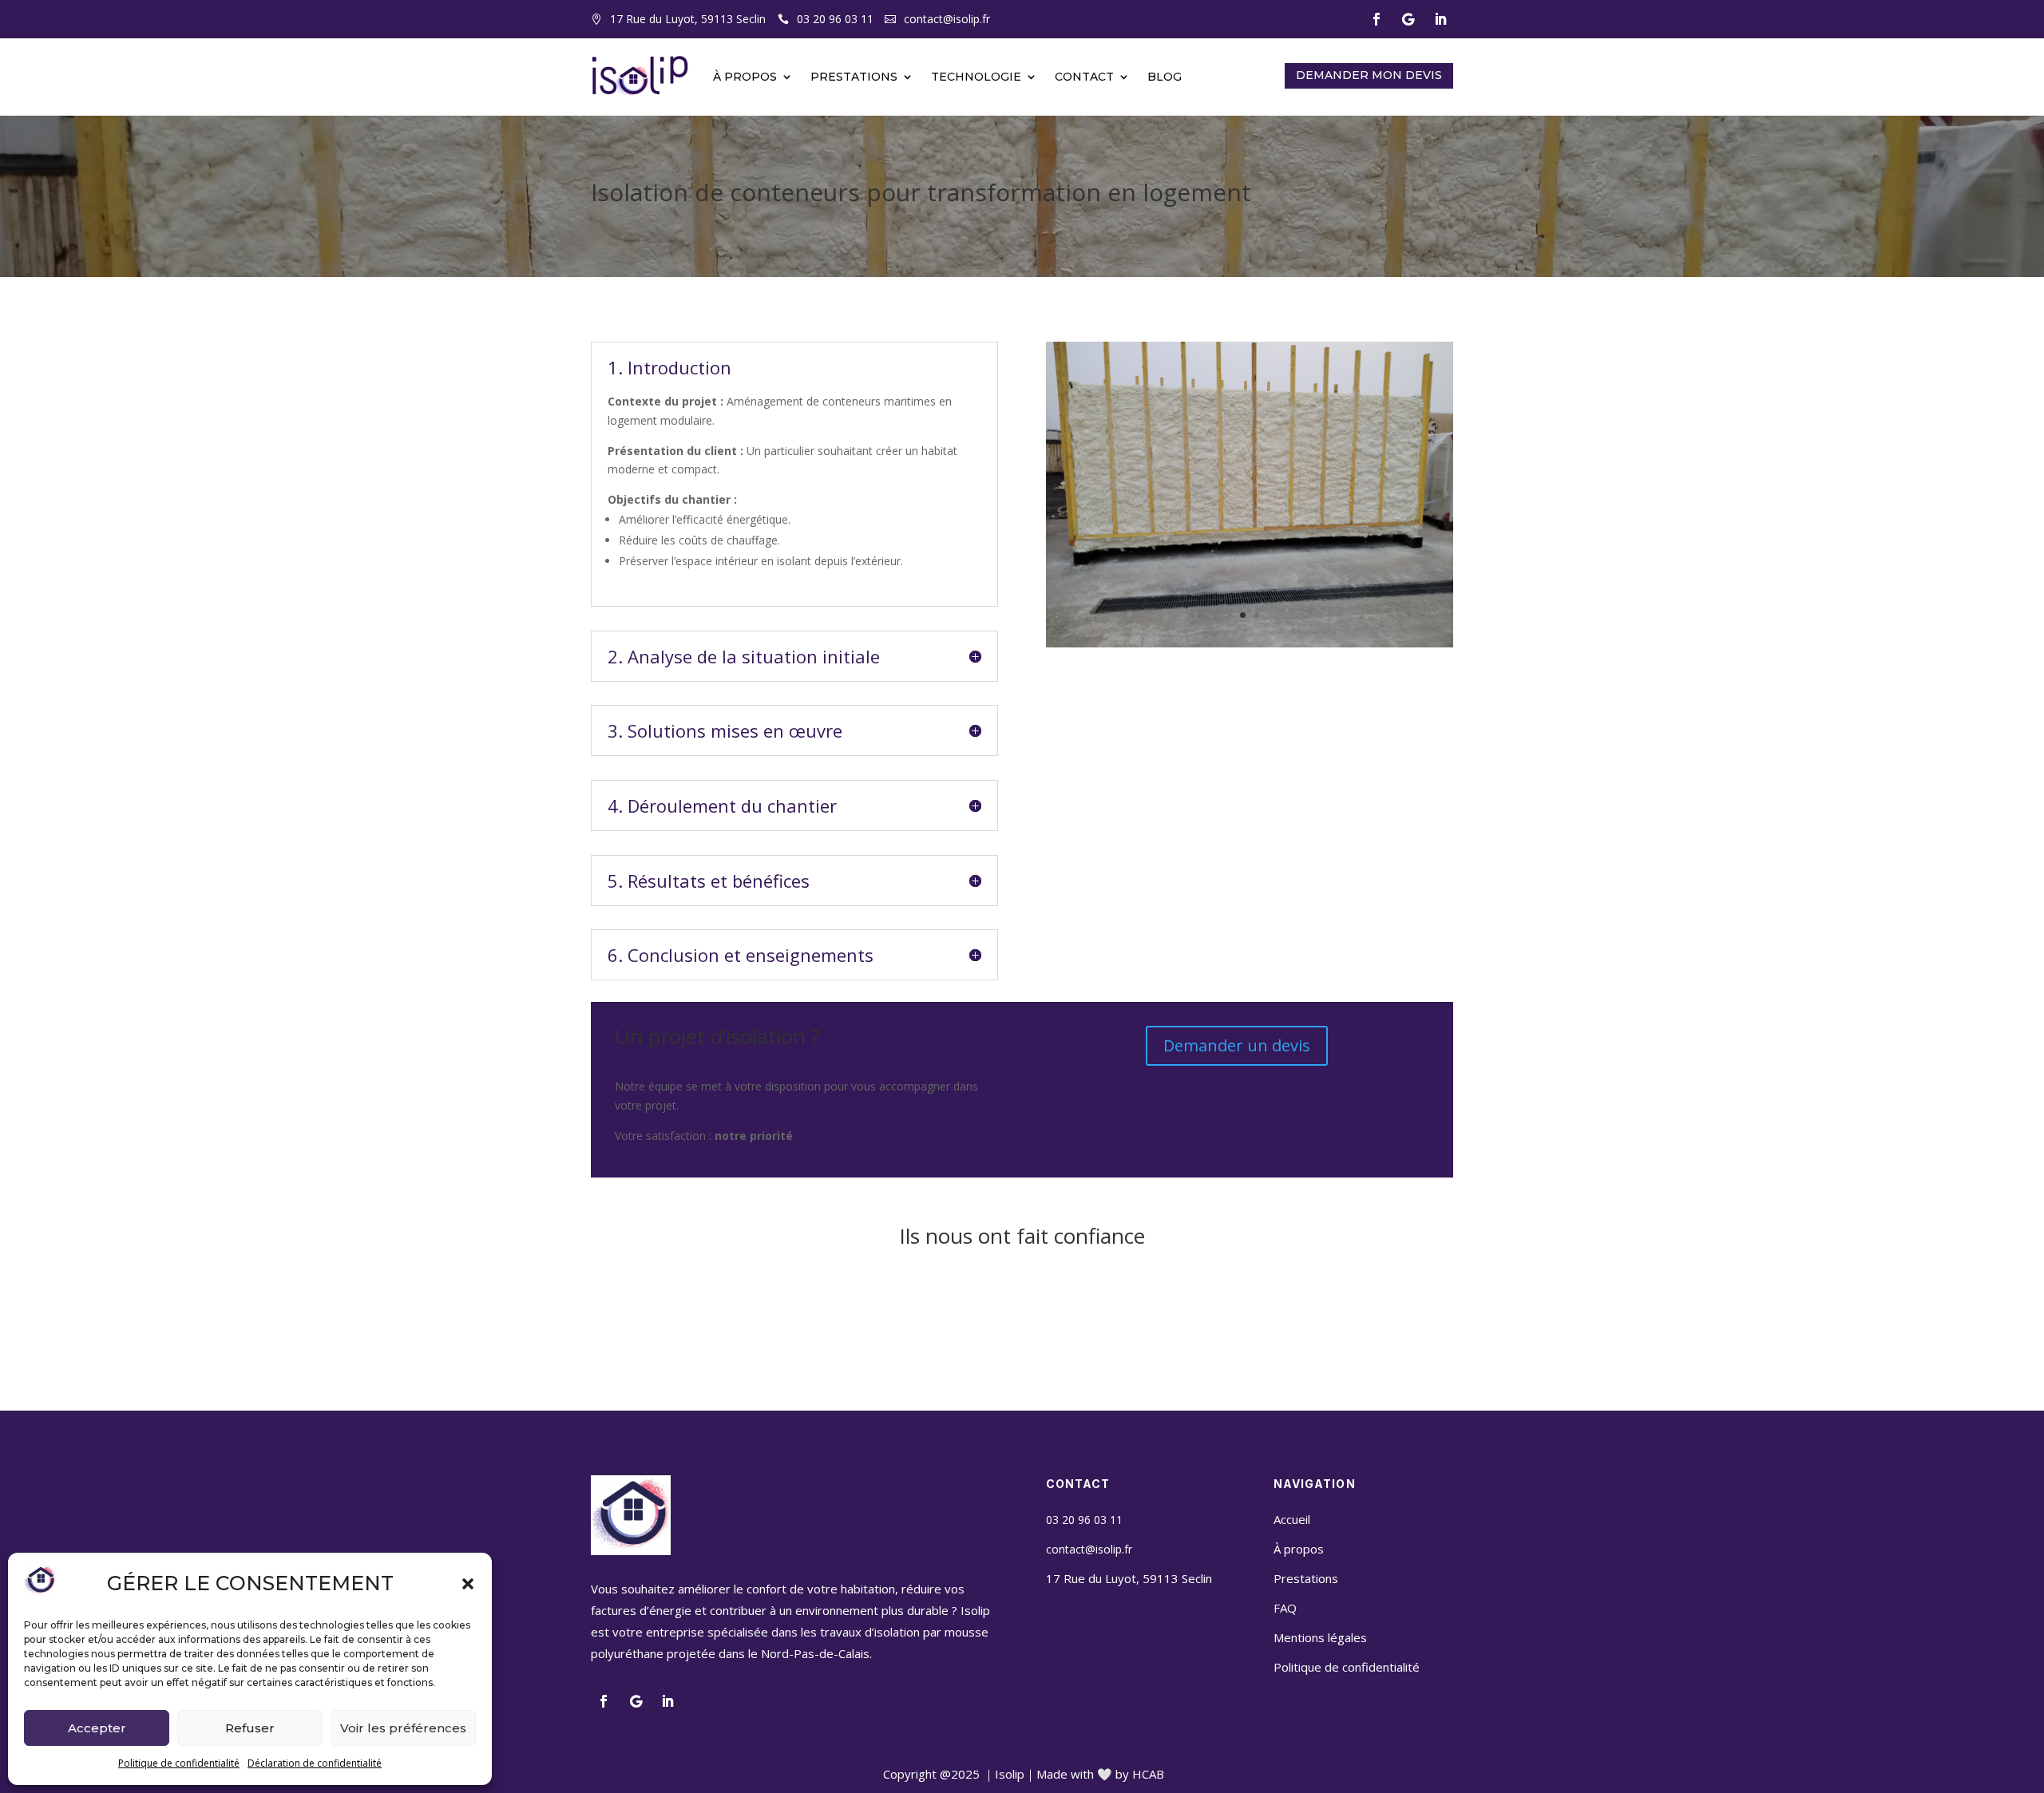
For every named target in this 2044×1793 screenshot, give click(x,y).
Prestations (854, 77)
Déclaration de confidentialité (315, 1763)
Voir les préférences (403, 1728)
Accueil (1292, 1519)
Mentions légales (1320, 1637)
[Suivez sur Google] (1408, 19)
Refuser (250, 1728)
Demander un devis (1237, 1045)
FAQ (1285, 1608)
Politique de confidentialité (179, 1763)
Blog (1165, 77)
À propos (745, 77)
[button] (468, 1584)
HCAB (1148, 1774)
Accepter (97, 1728)
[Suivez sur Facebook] (1377, 19)
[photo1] (1250, 647)
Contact (1084, 77)
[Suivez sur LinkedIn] (1440, 19)
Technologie (976, 77)
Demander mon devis (1369, 75)
